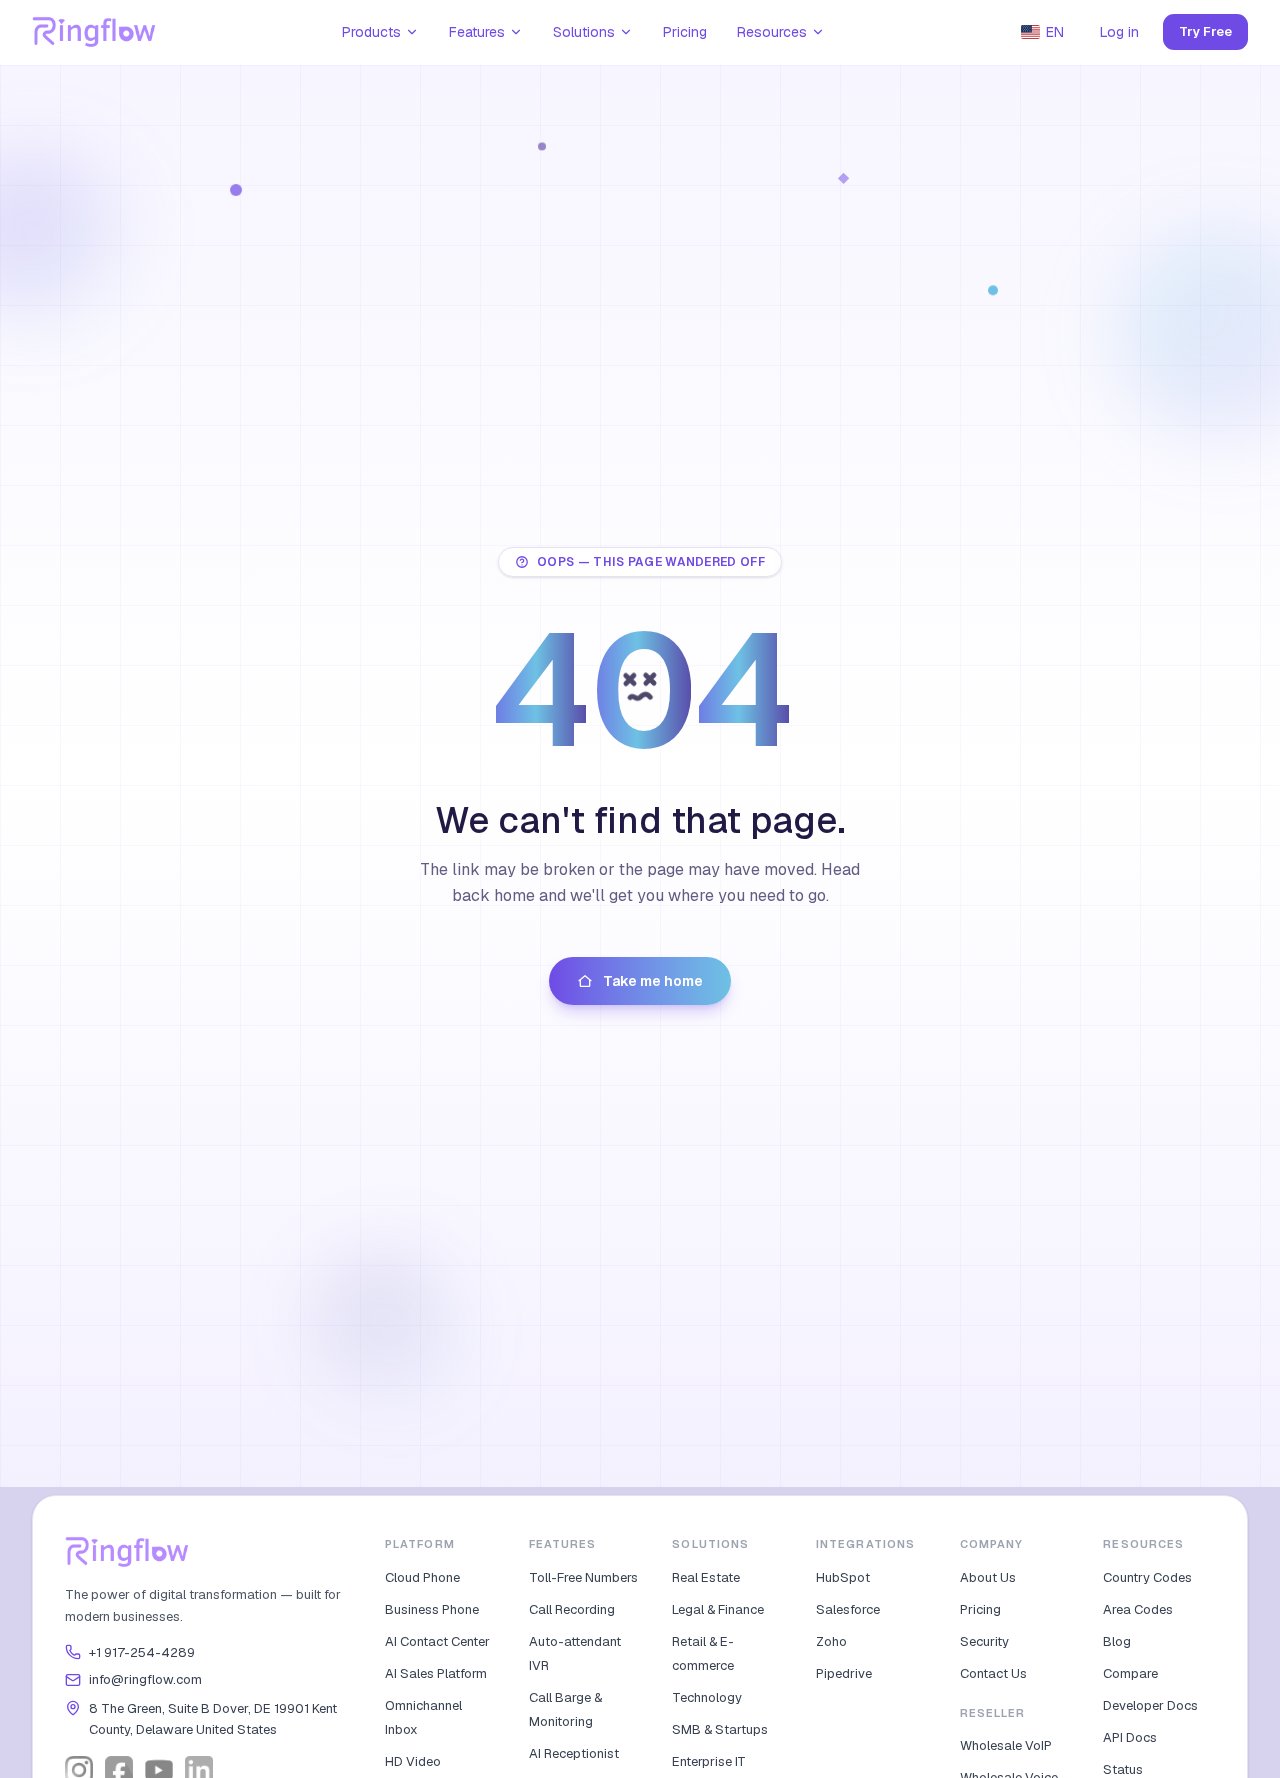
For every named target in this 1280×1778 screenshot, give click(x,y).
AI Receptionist (574, 1753)
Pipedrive (844, 1673)
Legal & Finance (718, 1609)
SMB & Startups (720, 1729)
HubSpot (843, 1577)
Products (371, 32)
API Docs (1130, 1737)
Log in (1119, 32)
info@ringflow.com (145, 1679)
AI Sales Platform (436, 1673)
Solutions (584, 32)
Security (984, 1641)
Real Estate (706, 1577)
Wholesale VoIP (1006, 1745)
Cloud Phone (422, 1577)
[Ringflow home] (94, 32)
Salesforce (848, 1609)
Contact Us (993, 1673)
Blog (1117, 1641)
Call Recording (572, 1609)
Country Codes (1147, 1577)
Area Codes (1138, 1609)
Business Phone (432, 1609)
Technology (707, 1697)
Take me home (653, 981)
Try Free (1205, 31)
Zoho (831, 1641)
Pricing (685, 32)
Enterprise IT (709, 1761)
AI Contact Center (437, 1641)
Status (1123, 1769)
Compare (1130, 1673)
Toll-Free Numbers (583, 1577)
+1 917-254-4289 (142, 1652)
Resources (772, 32)
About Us (988, 1577)
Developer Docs (1150, 1705)
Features (477, 32)
